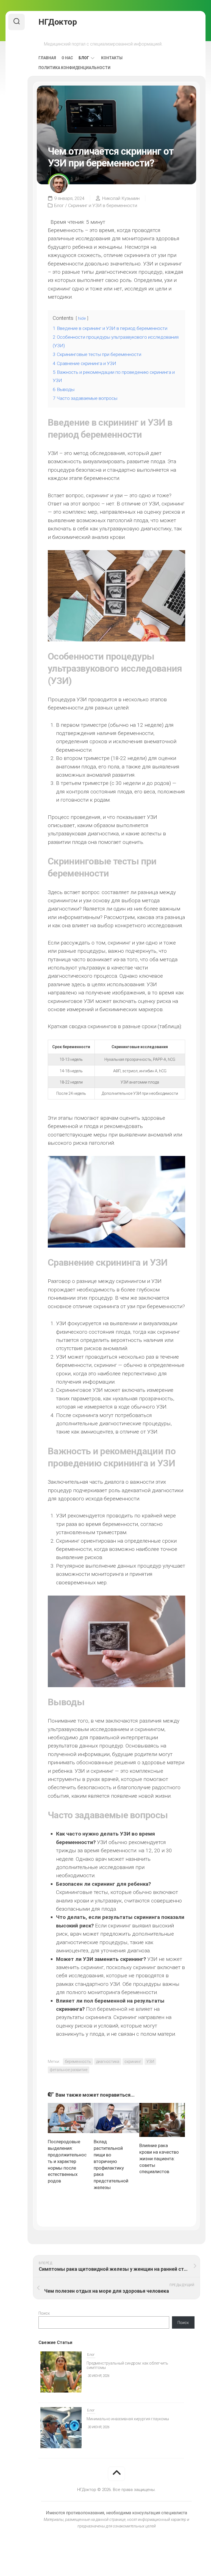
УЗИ (150, 2062)
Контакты (112, 58)
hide (82, 318)
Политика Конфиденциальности (74, 68)
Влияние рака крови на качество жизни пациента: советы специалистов (159, 2158)
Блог (84, 58)
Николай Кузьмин (121, 198)
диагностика (108, 2062)
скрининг (133, 2062)
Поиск (44, 2313)
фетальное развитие (69, 2070)
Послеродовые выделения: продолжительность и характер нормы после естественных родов (67, 2161)
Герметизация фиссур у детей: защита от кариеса (131, 2420)
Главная (47, 58)
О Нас (67, 58)
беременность (78, 2062)
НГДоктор (58, 22)
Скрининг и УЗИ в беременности (103, 205)
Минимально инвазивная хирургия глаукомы (128, 2365)
